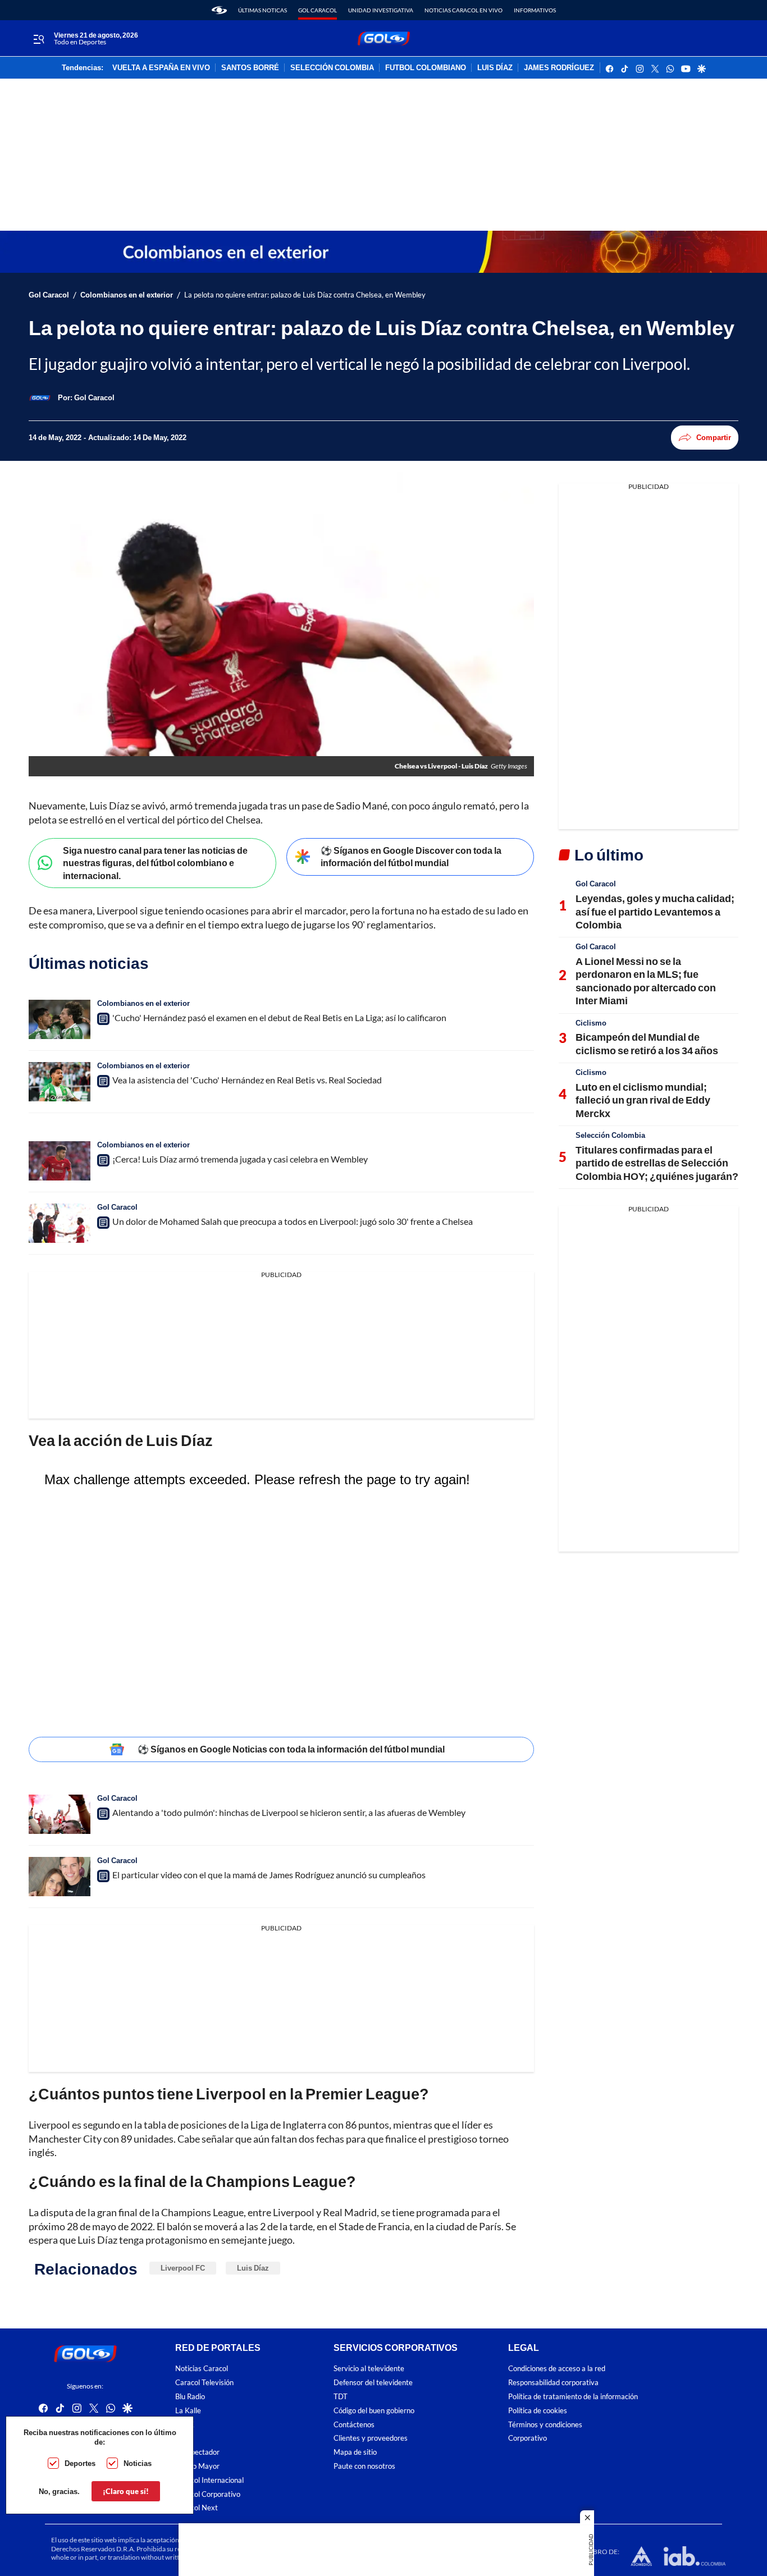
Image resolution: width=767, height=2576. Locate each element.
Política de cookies (538, 2411)
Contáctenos (354, 2425)
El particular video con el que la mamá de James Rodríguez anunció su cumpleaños (269, 1875)
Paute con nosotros (364, 2466)
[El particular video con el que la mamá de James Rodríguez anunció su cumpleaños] (60, 1877)
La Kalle (188, 2411)
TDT (341, 2397)
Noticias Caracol (202, 2369)
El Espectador (197, 2452)
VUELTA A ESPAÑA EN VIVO (161, 68)
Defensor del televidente (373, 2383)
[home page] (219, 10)
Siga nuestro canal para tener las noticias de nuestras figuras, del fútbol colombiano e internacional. (155, 863)
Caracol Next (197, 2508)
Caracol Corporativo (208, 2494)
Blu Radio (190, 2397)
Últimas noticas (262, 10)
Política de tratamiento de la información (573, 2397)
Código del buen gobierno (374, 2411)
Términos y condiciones (545, 2425)
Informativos (535, 10)
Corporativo (528, 2438)
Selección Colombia (610, 1135)
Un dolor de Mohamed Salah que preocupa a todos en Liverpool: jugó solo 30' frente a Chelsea (293, 1221)
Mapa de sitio (355, 2452)
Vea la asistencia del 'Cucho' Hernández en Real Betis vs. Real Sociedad (247, 1080)
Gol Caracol (318, 10)
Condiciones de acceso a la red (557, 2369)
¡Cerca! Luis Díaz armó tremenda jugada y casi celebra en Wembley (240, 1159)
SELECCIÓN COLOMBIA (332, 68)
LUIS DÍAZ (495, 68)
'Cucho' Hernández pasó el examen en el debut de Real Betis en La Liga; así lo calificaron (279, 1017)
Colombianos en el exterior (127, 295)
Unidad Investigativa (381, 10)
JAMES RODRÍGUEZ (559, 68)
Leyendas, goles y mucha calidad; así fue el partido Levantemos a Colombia (655, 911)
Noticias (138, 2463)
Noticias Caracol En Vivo (464, 10)
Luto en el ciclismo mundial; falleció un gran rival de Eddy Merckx (643, 1100)
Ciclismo (591, 1023)
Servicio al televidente (369, 2369)
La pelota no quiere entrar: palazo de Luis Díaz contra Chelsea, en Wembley (305, 295)
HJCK (185, 2425)
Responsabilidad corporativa (553, 2383)
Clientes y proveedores (371, 2438)
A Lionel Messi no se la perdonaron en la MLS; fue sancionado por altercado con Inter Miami (646, 981)
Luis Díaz (253, 2268)
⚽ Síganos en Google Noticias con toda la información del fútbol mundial (291, 1749)
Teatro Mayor (197, 2466)
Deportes (80, 2463)
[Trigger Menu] (38, 39)
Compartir (714, 437)
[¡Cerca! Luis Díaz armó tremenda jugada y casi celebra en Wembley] (60, 1161)
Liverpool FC (183, 2268)
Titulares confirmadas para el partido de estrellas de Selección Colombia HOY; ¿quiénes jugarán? (657, 1163)
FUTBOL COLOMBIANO (426, 68)
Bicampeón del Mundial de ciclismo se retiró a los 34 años (647, 1043)
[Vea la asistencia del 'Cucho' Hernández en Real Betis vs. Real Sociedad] (60, 1082)
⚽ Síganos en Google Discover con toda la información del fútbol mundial (411, 857)
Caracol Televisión (204, 2383)
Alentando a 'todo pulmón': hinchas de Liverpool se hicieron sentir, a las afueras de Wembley (289, 1812)
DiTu (183, 2438)
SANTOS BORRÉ (250, 68)
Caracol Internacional (209, 2480)
